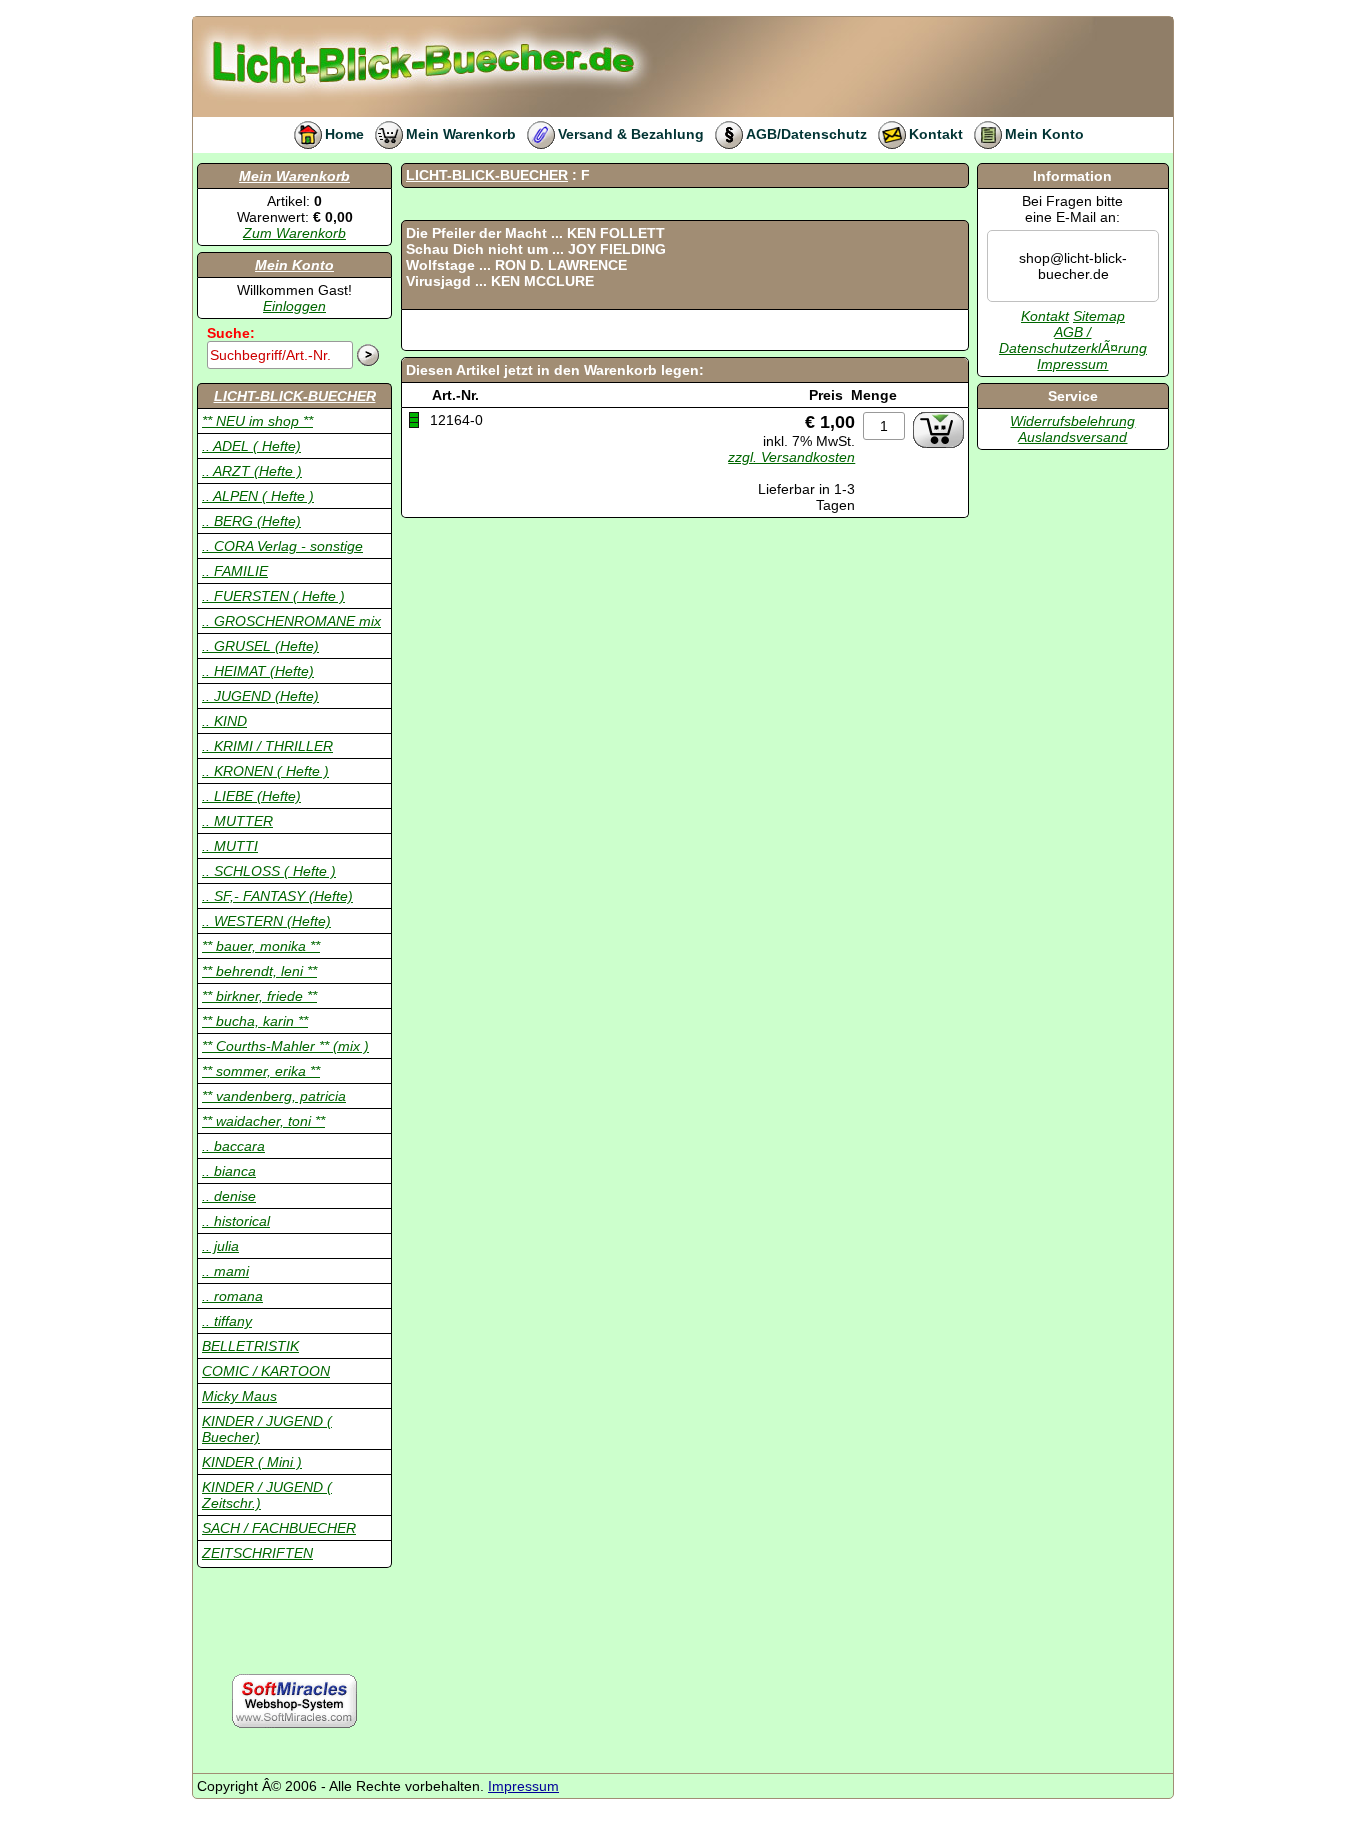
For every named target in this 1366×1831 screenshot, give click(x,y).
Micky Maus (239, 1396)
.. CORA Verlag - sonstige (282, 546)
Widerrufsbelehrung (1072, 421)
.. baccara (233, 1146)
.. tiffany (227, 1321)
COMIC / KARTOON (266, 1371)
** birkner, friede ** (259, 996)
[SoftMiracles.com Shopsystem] (294, 1701)
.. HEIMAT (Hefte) (258, 671)
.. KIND (224, 721)
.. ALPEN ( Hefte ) (258, 496)
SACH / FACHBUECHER (279, 1528)
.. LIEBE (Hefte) (251, 796)
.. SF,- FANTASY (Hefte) (277, 896)
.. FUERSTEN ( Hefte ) (273, 596)
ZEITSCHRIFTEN (257, 1553)
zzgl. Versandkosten (791, 457)
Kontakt (936, 134)
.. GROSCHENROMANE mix (291, 621)
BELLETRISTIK (250, 1346)
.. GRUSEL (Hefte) (260, 646)
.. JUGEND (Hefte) (260, 696)
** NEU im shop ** (257, 421)
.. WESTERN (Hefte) (266, 921)
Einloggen (294, 306)
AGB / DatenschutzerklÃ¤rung (1073, 340)
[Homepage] (477, 25)
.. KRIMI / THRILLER (267, 746)
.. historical (236, 1221)
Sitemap (1099, 316)
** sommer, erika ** (261, 1071)
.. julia (220, 1246)
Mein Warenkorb (461, 134)
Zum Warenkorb (294, 233)
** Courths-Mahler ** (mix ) (285, 1046)
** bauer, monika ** (261, 946)
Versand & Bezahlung (631, 134)
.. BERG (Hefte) (251, 521)
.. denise (229, 1196)
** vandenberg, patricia (274, 1096)
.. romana (232, 1296)
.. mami (225, 1271)
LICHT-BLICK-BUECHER (295, 396)
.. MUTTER (237, 821)
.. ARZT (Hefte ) (252, 471)
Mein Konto (1044, 134)
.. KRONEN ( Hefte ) (265, 771)
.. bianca (229, 1171)
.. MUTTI (230, 846)
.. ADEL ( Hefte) (251, 446)
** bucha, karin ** (255, 1021)
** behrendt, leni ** (259, 971)
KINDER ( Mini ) (252, 1462)
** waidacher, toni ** (263, 1121)
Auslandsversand (1072, 437)
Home (344, 134)
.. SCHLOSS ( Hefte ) (269, 871)
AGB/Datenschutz (806, 134)
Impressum (1072, 364)
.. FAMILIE (235, 571)
